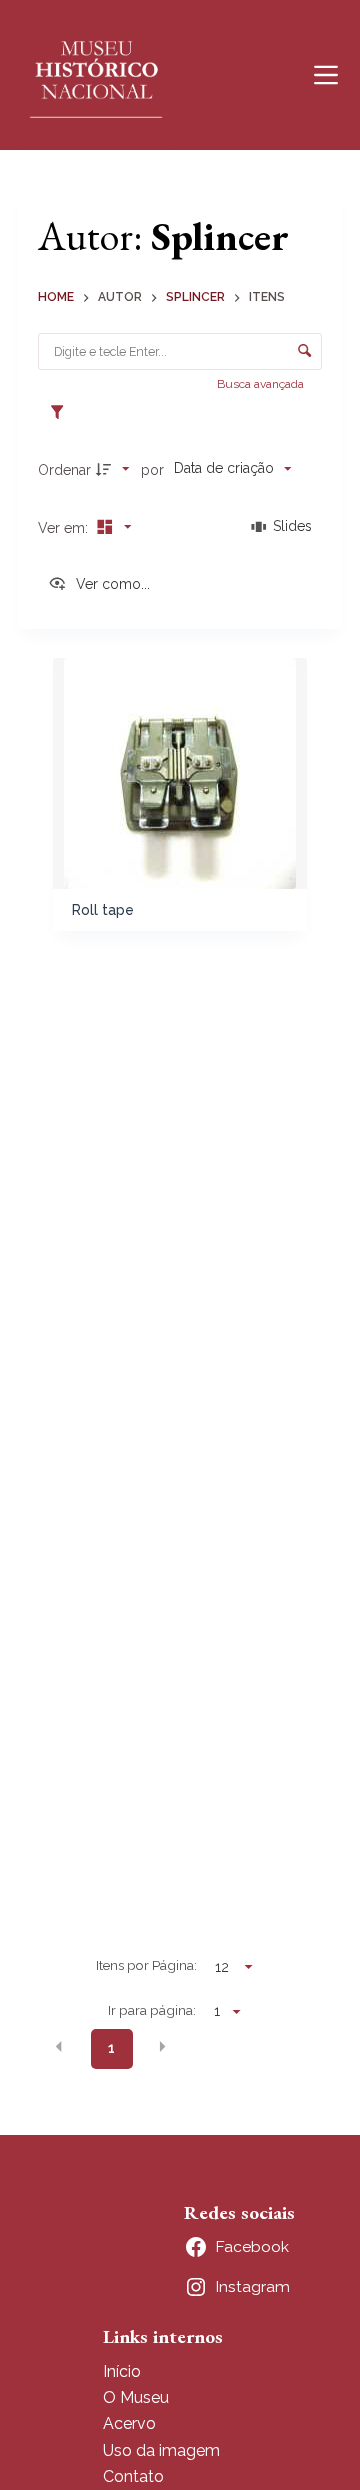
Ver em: (65, 528)
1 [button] (111, 2048)
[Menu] (326, 75)
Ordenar (64, 470)
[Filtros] (62, 413)
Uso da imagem (161, 2450)
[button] (59, 2047)
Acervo (129, 2423)
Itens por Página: (146, 1965)
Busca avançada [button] (262, 384)
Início (122, 2371)
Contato (133, 2476)
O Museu (136, 2397)
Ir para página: (152, 2010)
